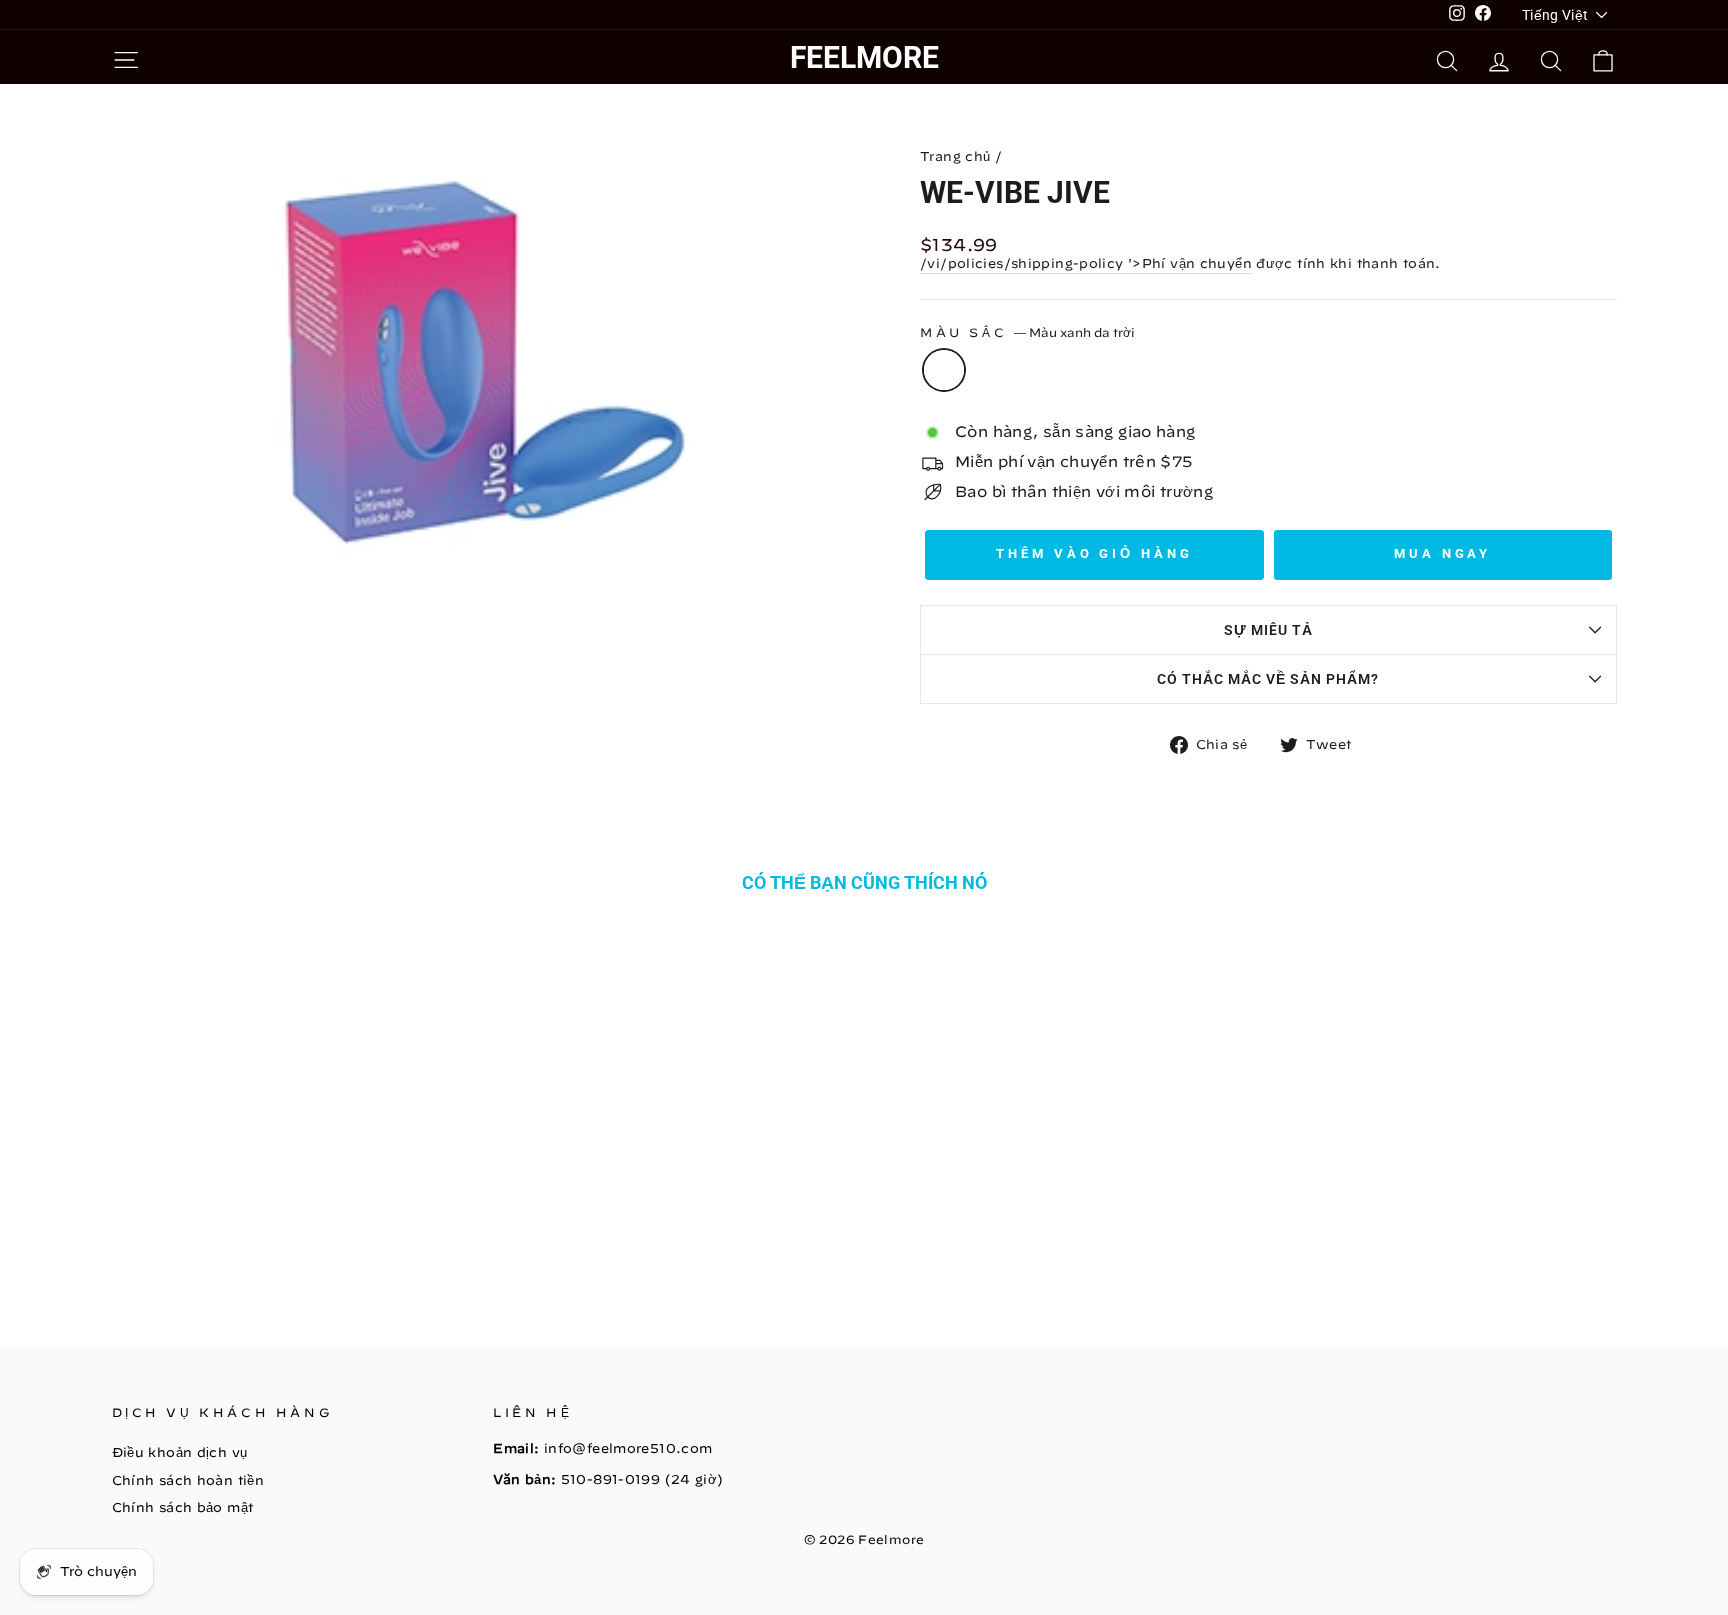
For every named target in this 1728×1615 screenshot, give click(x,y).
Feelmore (864, 57)
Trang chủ (955, 156)
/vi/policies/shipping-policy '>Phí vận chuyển (1086, 263)
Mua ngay (1442, 553)
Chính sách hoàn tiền (188, 1480)
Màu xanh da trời (944, 370)
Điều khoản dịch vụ (180, 1452)
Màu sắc (1027, 332)
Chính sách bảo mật (183, 1507)
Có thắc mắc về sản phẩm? (1268, 679)
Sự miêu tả (1268, 630)
